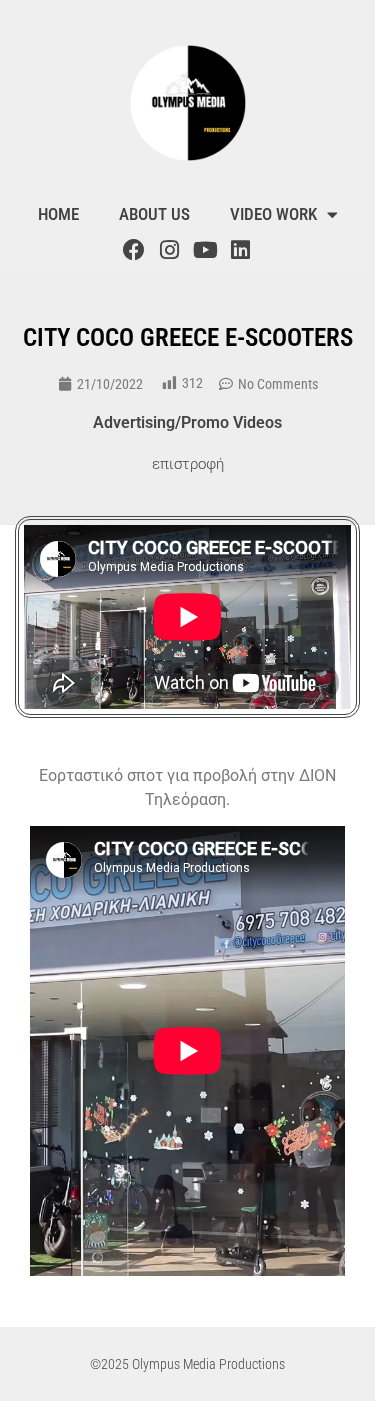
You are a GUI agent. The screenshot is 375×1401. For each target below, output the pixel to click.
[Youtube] (205, 250)
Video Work (273, 214)
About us (154, 214)
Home (58, 214)
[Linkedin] (240, 250)
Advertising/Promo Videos (187, 422)
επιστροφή (188, 464)
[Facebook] (134, 250)
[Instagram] (170, 250)
